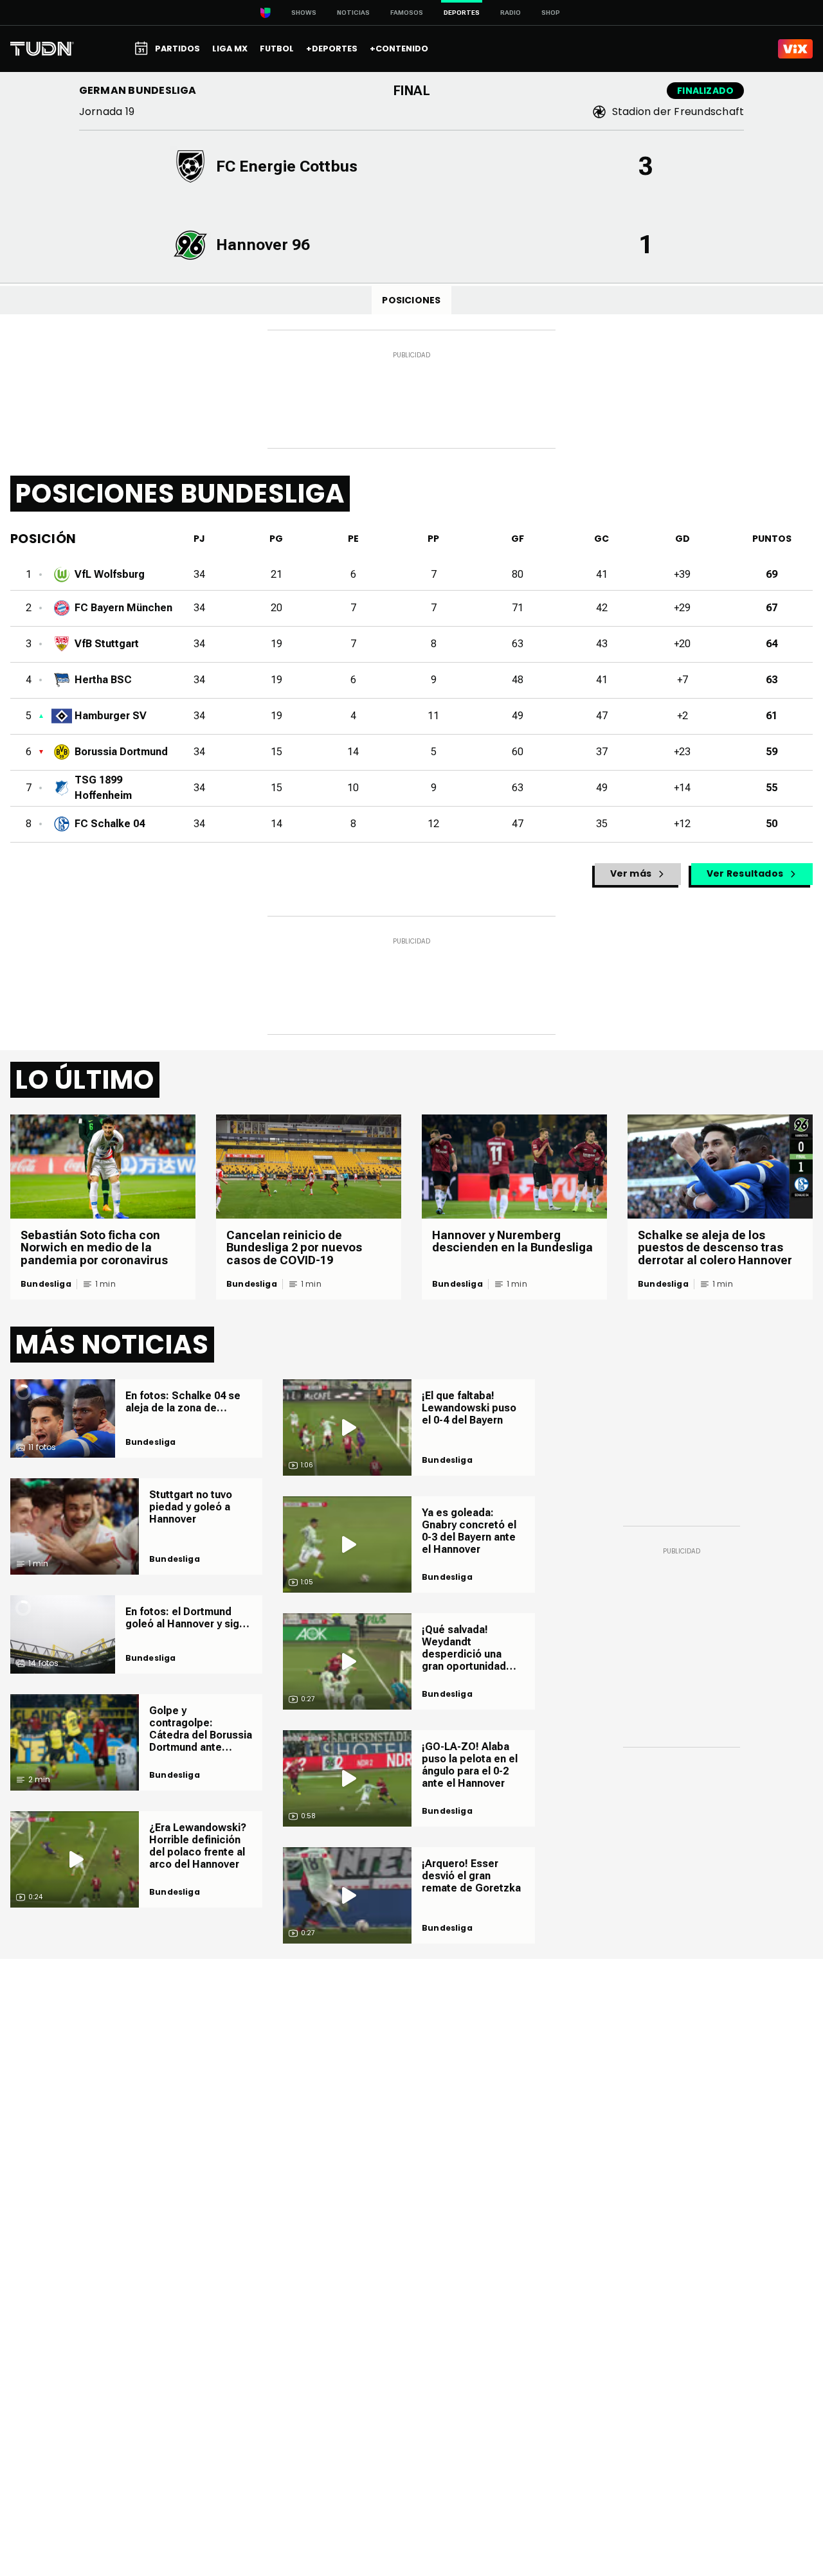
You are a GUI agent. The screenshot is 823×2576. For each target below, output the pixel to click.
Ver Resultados (745, 873)
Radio (511, 13)
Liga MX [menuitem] (230, 49)
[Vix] (795, 49)
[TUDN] (42, 49)
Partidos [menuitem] (177, 49)
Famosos (407, 13)
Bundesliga (46, 1284)
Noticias (353, 13)
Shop (551, 13)
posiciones (411, 300)
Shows (304, 13)
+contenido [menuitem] (399, 49)
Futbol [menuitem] (277, 49)
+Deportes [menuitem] (332, 49)
